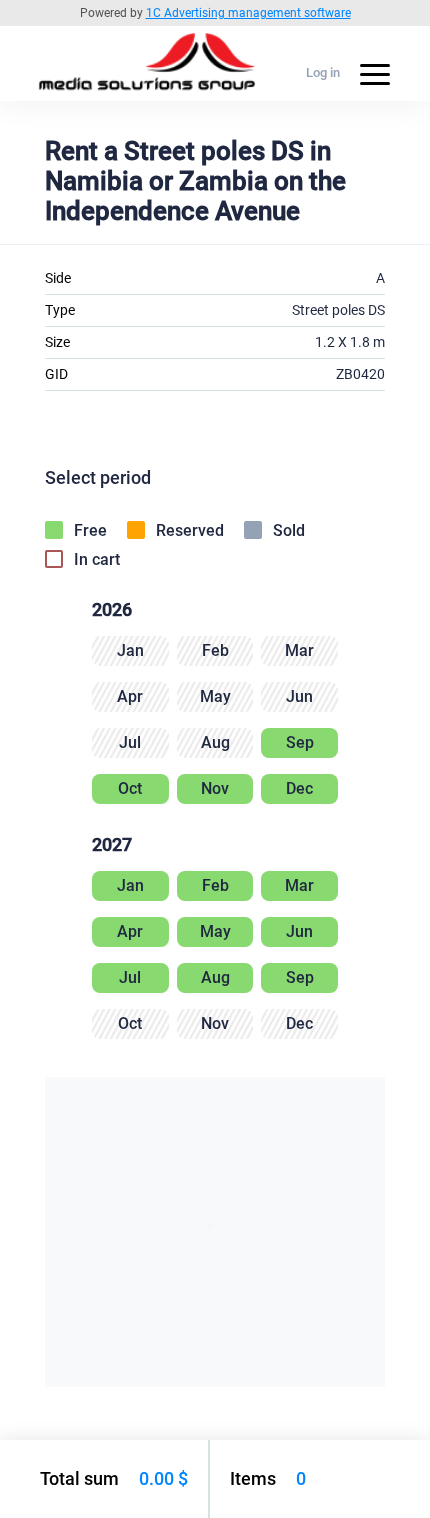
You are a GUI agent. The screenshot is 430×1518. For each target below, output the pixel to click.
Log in (323, 72)
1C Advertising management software (248, 13)
